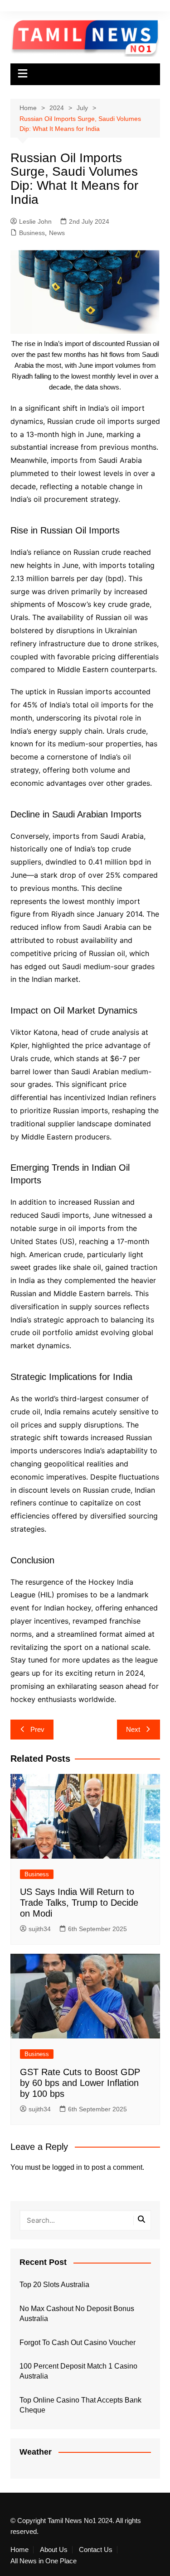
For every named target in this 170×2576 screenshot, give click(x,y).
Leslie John (35, 221)
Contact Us (96, 2550)
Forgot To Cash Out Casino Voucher (78, 2343)
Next (133, 1729)
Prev (37, 1729)
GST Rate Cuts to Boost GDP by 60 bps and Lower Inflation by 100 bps (80, 2083)
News (57, 233)
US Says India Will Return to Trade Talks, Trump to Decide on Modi (79, 1903)
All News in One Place (44, 2561)
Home (19, 2550)
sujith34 (40, 1929)
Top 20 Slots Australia (54, 2285)
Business (32, 233)
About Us (54, 2550)
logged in (67, 2167)
